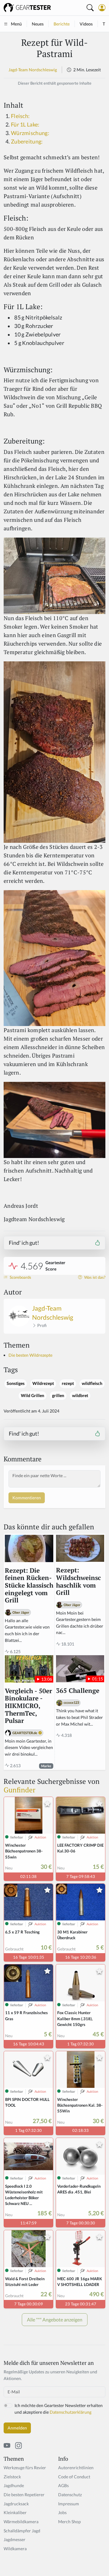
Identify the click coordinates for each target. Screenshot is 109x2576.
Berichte (62, 24)
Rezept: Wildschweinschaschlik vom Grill (78, 1582)
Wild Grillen (33, 1396)
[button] (102, 8)
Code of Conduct (74, 2477)
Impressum (69, 2504)
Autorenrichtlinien (76, 2468)
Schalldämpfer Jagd (22, 2531)
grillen (58, 1396)
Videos (86, 24)
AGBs (63, 2485)
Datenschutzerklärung (71, 2412)
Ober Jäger (21, 1612)
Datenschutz (70, 2495)
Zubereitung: (27, 142)
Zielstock (12, 2477)
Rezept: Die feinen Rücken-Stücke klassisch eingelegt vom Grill (29, 1586)
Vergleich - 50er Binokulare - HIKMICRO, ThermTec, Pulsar (28, 1706)
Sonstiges (16, 1383)
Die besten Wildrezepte (30, 1355)
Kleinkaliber (15, 2512)
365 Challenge (78, 1691)
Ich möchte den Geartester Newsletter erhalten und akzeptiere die (59, 2409)
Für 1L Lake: (25, 125)
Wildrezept (43, 1383)
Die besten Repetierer (24, 2495)
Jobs (62, 2512)
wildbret (80, 1396)
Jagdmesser (15, 2539)
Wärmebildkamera (21, 2522)
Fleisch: (20, 116)
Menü (16, 24)
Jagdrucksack (16, 2504)
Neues (38, 24)
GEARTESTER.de (25, 1733)
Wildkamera (15, 2549)
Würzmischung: (30, 133)
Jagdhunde (14, 2485)
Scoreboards (20, 1277)
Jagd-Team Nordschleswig (33, 70)
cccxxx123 (71, 1702)
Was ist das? (94, 1277)
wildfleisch (92, 1383)
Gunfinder (20, 1790)
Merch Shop (69, 2522)
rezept (68, 1383)
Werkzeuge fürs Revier (25, 2468)
